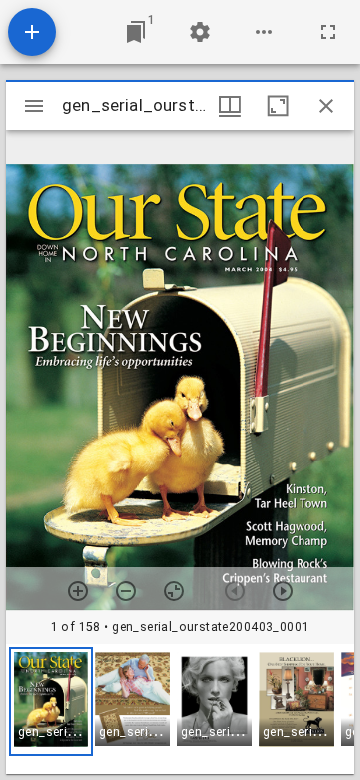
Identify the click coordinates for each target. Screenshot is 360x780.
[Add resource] (32, 32)
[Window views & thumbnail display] (230, 106)
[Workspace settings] (200, 32)
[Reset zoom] (174, 591)
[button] (51, 701)
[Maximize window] (278, 106)
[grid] (180, 709)
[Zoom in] (78, 591)
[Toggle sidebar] (34, 106)
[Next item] (283, 591)
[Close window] (326, 106)
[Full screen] (328, 32)
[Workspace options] (264, 32)
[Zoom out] (126, 591)
